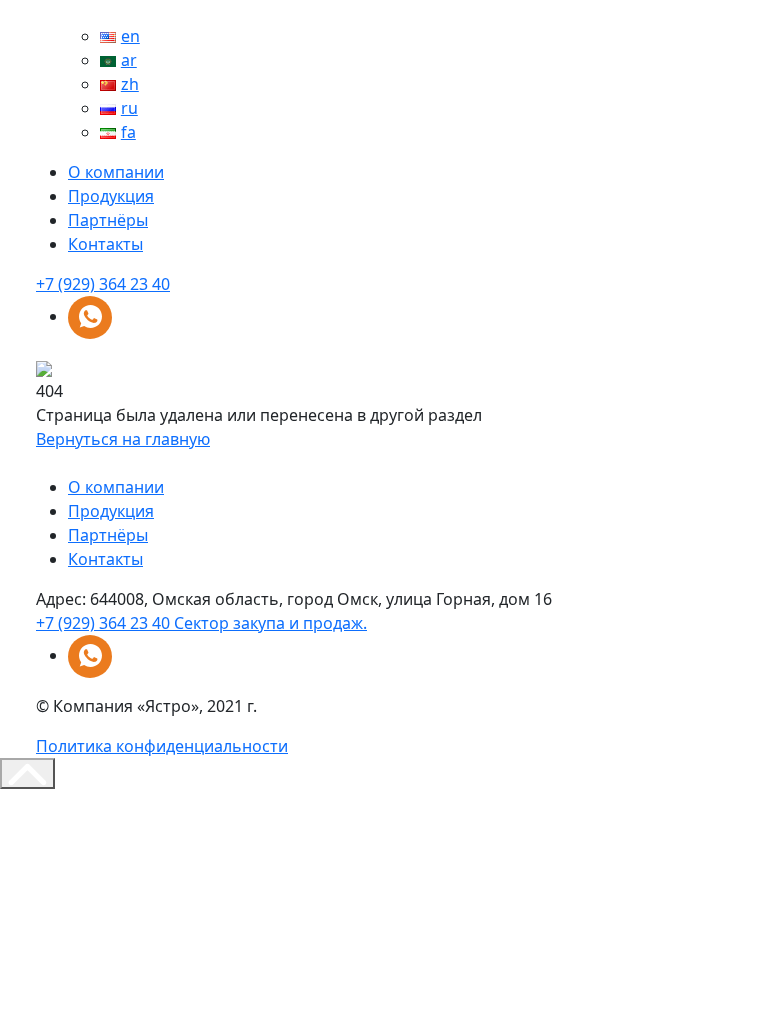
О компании (116, 172)
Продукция (111, 196)
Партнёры (108, 220)
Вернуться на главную (123, 439)
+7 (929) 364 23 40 (103, 284)
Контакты (105, 244)
